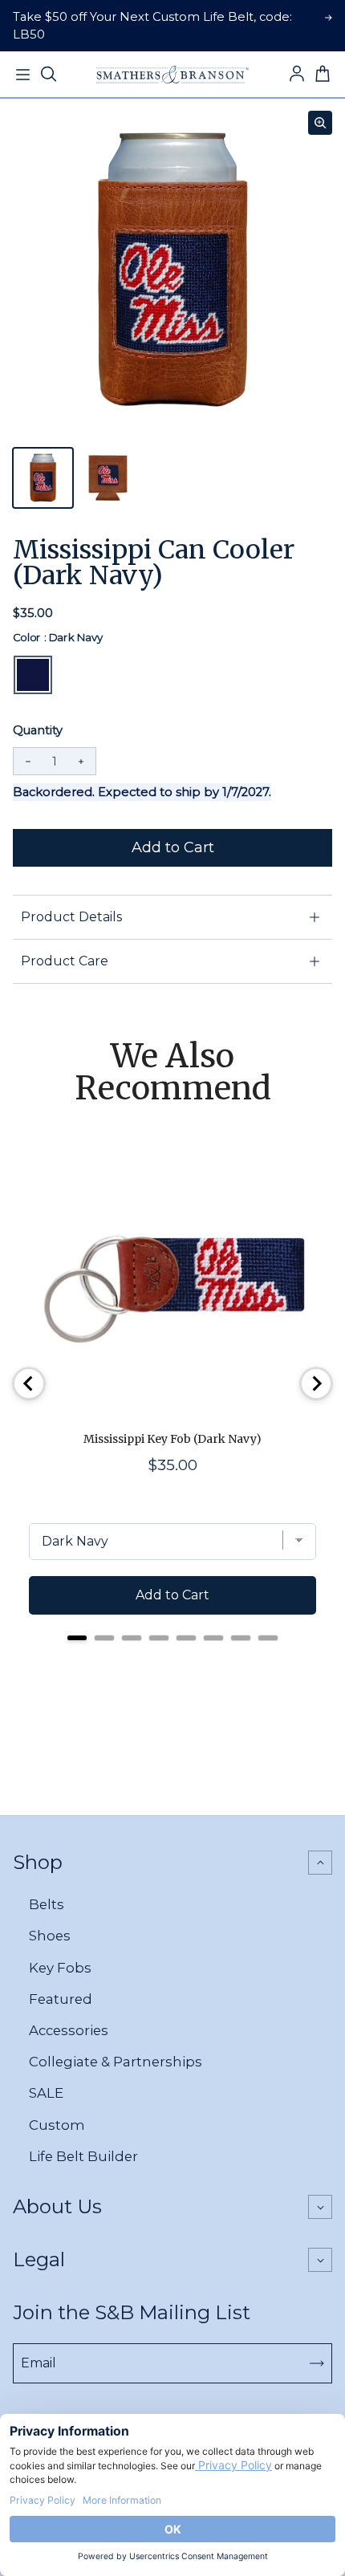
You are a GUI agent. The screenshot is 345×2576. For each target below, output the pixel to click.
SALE (46, 2093)
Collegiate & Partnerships (116, 2062)
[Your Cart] (323, 75)
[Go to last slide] (29, 1383)
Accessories (69, 2030)
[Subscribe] (317, 2363)
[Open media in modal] (320, 123)
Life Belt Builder (83, 2156)
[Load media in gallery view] (43, 478)
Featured (61, 1999)
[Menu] (22, 75)
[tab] (77, 1638)
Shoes (50, 1936)
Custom (57, 2125)
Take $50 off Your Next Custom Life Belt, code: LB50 (152, 26)
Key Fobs (60, 1968)
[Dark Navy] (33, 675)
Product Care (65, 961)
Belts (47, 1904)
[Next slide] (316, 1383)
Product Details (71, 917)
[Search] (48, 75)
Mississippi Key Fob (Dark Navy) (172, 1439)
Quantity (38, 730)
